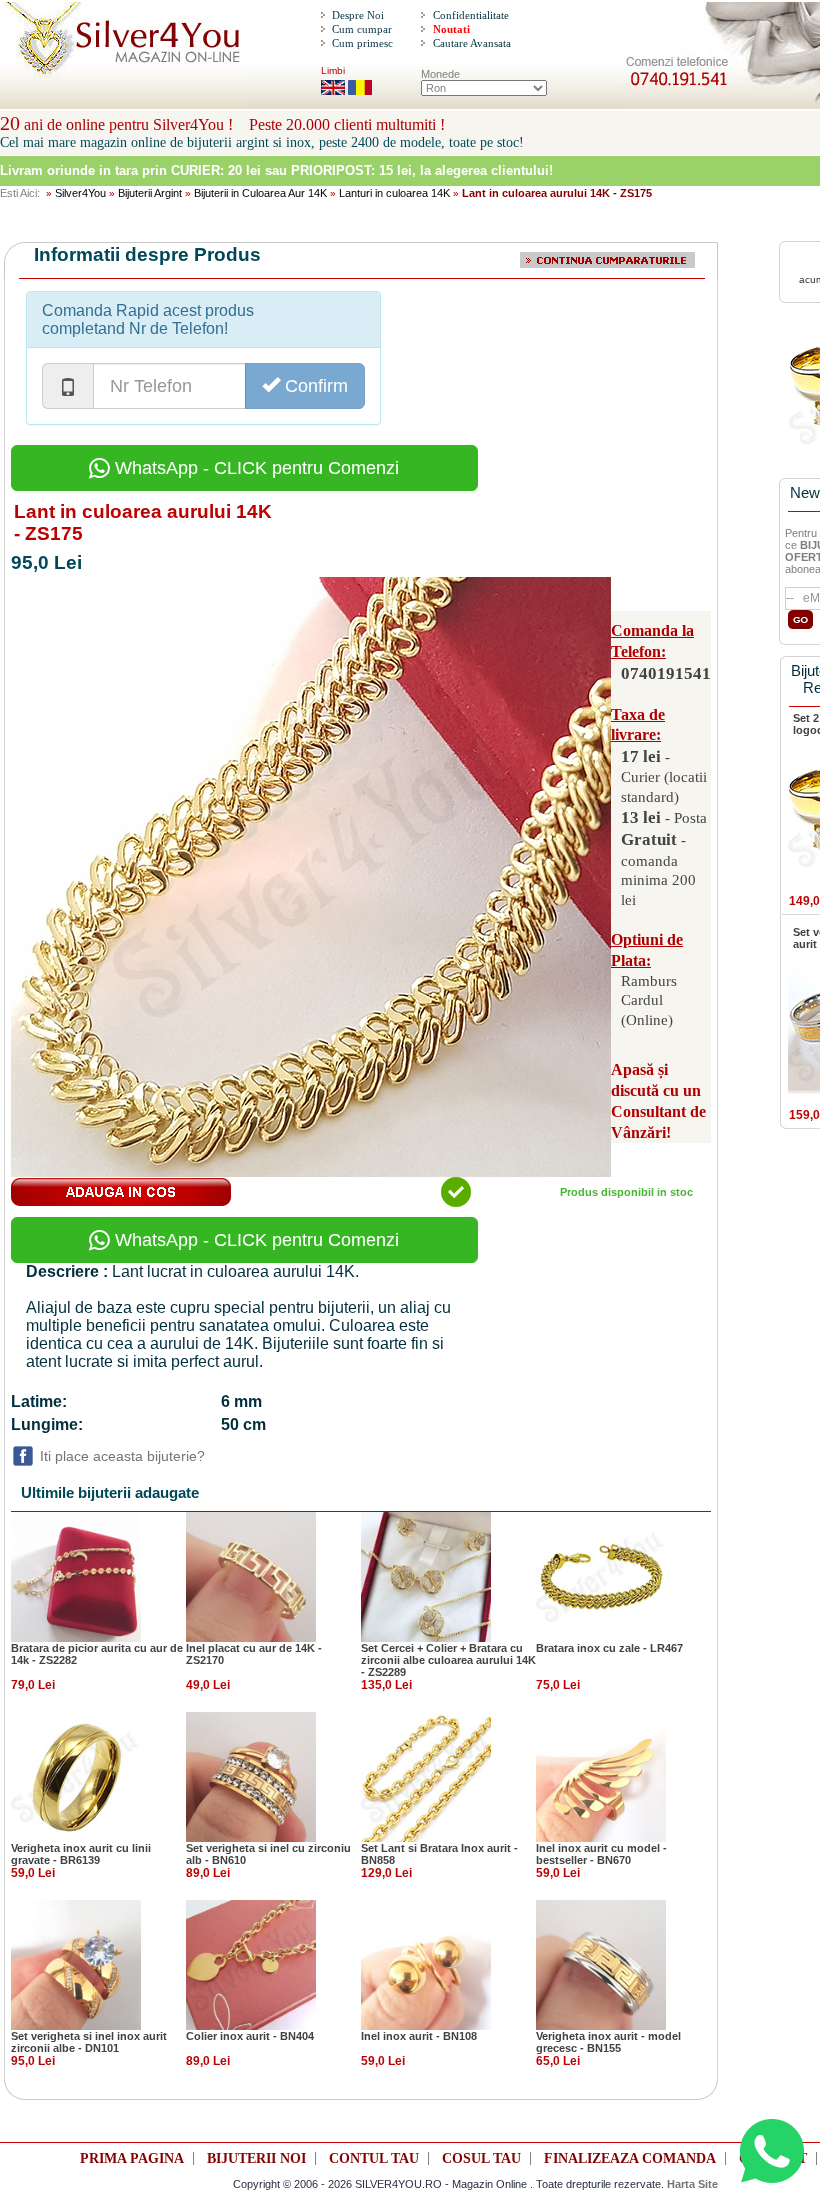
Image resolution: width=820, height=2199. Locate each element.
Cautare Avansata (472, 43)
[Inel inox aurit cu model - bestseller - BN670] (601, 1776)
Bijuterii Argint (150, 193)
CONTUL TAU (374, 2158)
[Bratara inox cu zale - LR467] (601, 1576)
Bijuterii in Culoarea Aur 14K (260, 193)
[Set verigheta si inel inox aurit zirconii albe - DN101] (76, 1964)
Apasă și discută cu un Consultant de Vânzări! (658, 1100)
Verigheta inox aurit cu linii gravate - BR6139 (81, 1854)
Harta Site (692, 2184)
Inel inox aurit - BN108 (419, 2036)
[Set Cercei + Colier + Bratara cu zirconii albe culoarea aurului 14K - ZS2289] (426, 1576)
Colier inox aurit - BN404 (250, 2036)
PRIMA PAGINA (132, 2158)
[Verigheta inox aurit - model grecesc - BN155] (601, 1964)
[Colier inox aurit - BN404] (251, 1964)
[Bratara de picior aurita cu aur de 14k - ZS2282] (76, 1576)
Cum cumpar (362, 29)
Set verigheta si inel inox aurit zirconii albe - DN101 (89, 2042)
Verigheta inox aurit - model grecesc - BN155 (608, 2042)
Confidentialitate (471, 15)
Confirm (314, 386)
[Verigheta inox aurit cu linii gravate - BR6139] (76, 1776)
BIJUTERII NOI (256, 2158)
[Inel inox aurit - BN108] (426, 1964)
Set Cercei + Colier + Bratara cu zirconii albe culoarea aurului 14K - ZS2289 (448, 1660)
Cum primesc (362, 43)
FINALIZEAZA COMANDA (630, 2158)
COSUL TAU (481, 2158)
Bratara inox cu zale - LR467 (609, 1648)
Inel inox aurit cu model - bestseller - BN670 (601, 1854)
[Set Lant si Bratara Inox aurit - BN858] (426, 1776)
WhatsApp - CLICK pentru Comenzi (254, 468)
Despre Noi (358, 15)
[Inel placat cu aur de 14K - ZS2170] (251, 1576)
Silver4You (80, 193)
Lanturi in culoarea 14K (394, 193)
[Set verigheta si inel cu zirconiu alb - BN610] (251, 1776)
